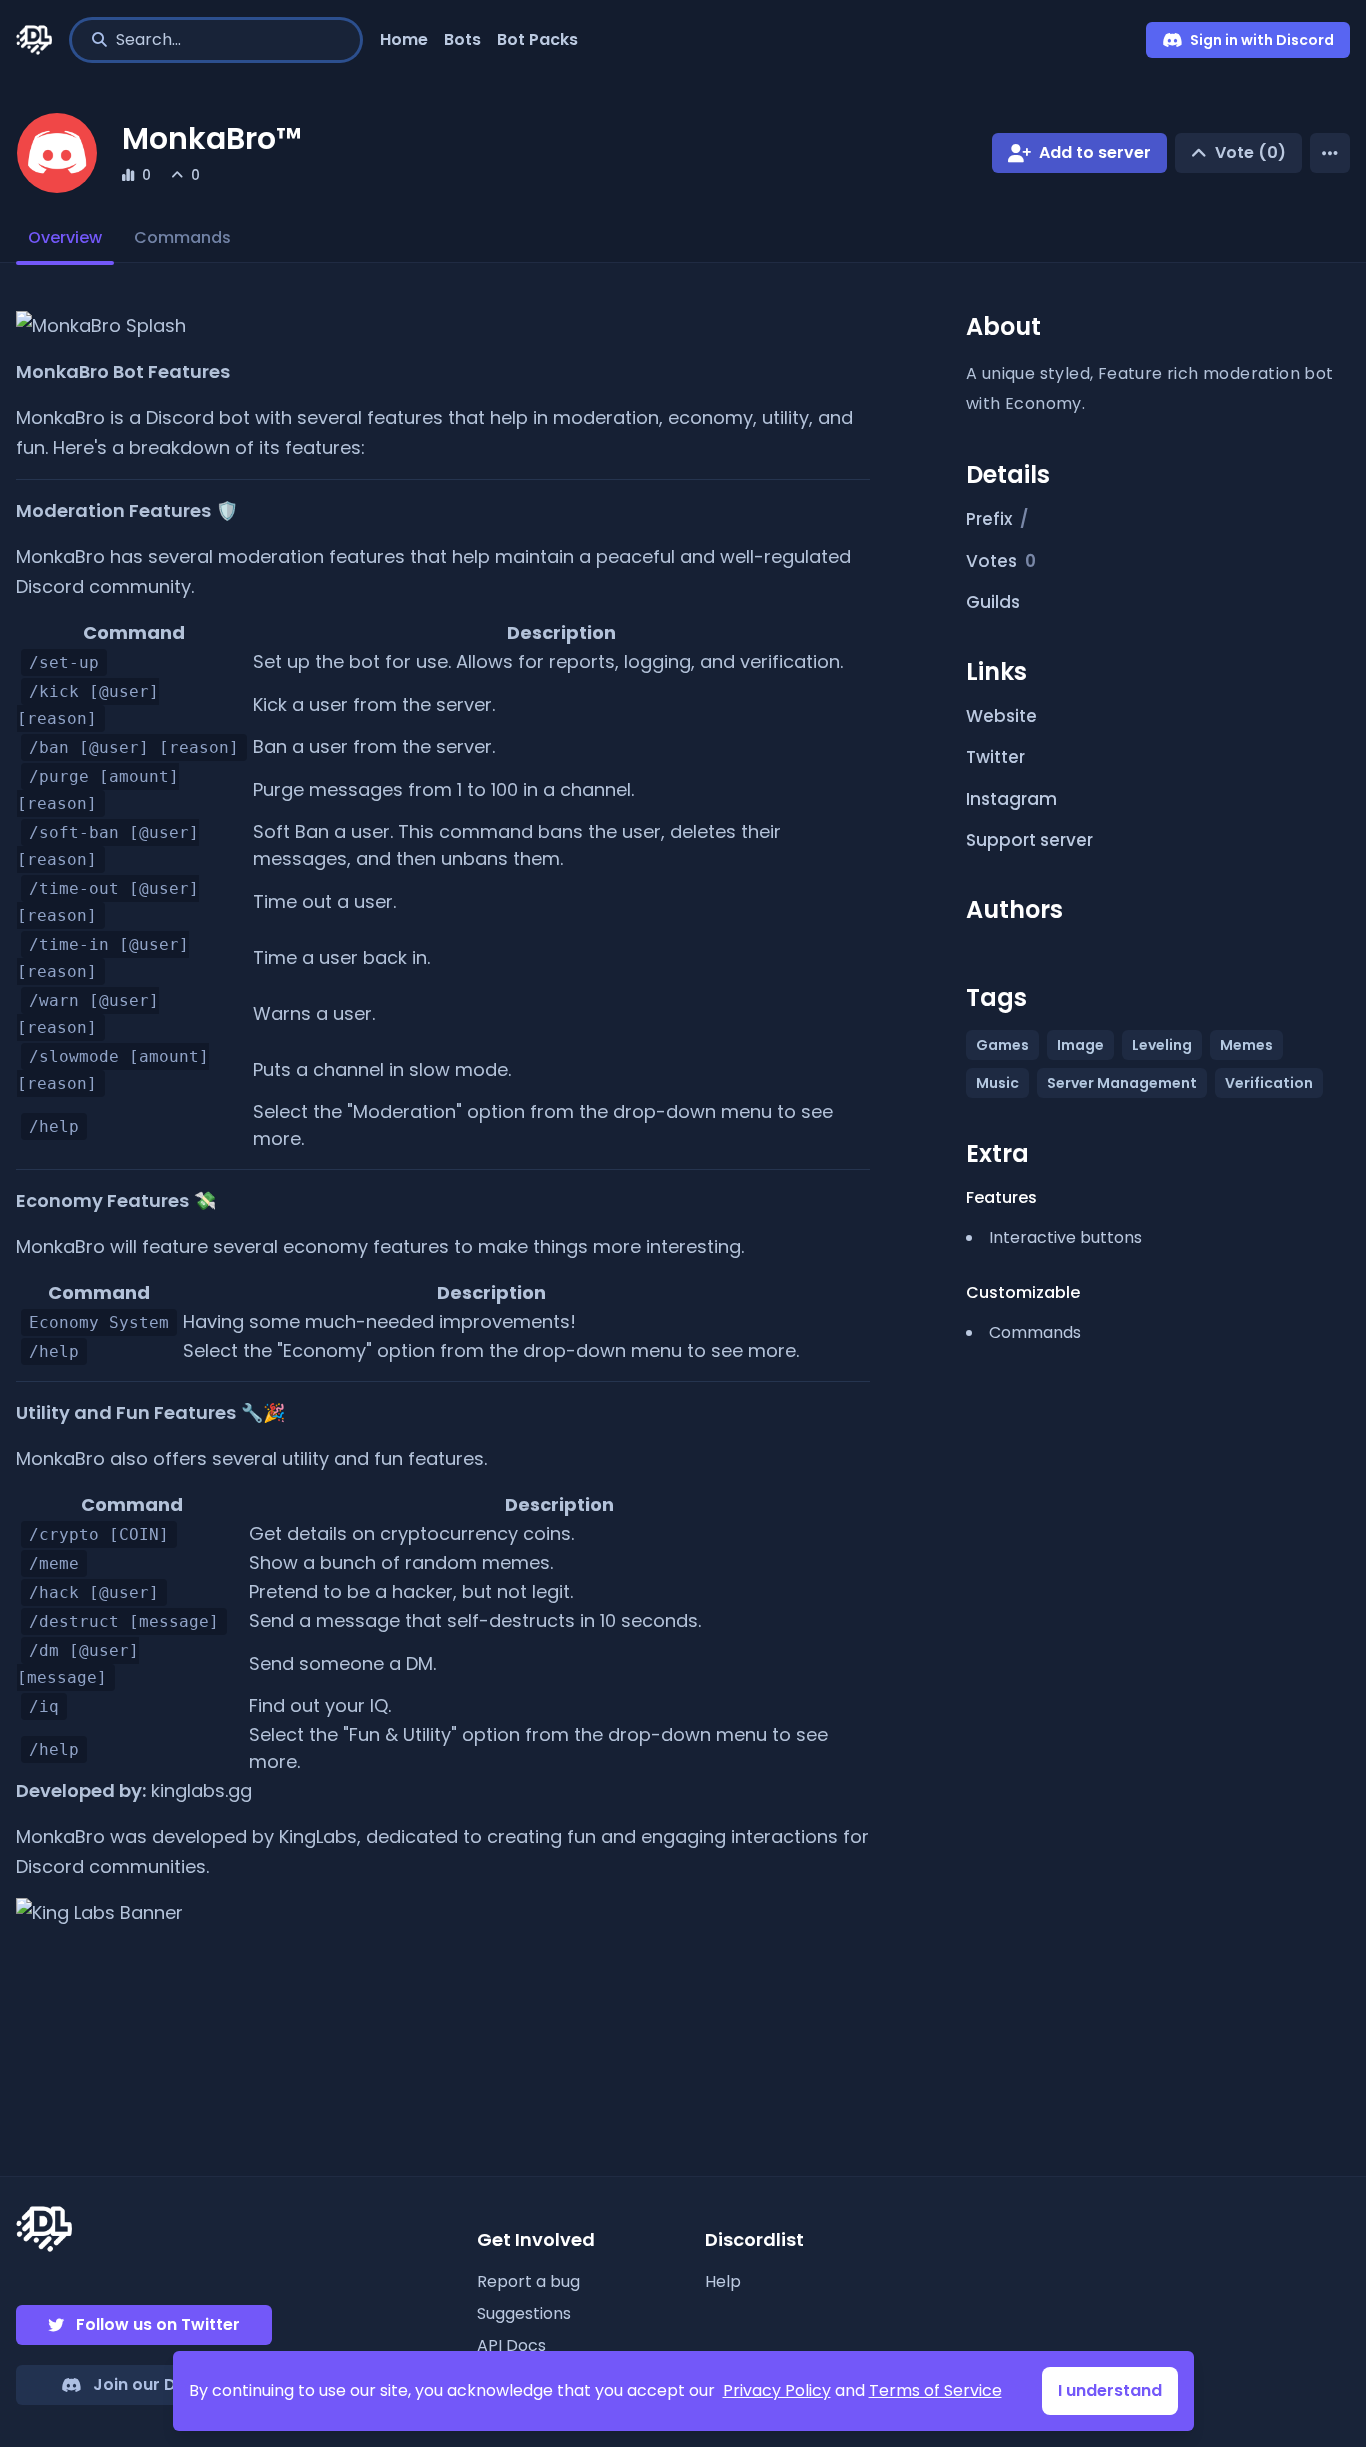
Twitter (995, 757)
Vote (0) (1250, 152)
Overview (65, 237)
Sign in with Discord (1262, 40)
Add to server (1095, 152)
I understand (1110, 2390)
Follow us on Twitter (158, 2324)
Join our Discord (160, 2384)
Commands (182, 237)
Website (1001, 716)
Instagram (1011, 799)
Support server (1029, 840)
